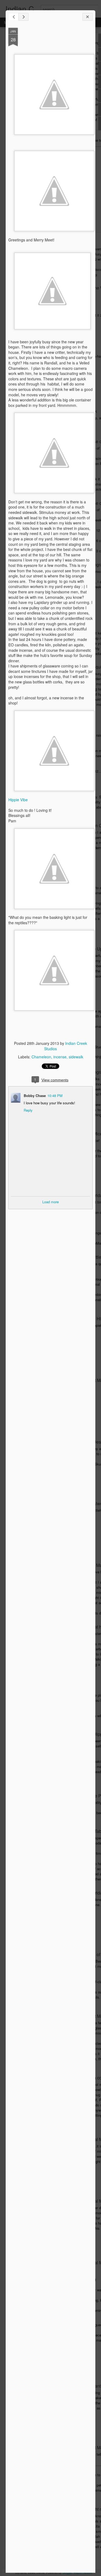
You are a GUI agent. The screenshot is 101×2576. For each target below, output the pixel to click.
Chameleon (41, 1057)
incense (60, 1057)
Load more (50, 1202)
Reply (28, 1110)
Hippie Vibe (18, 800)
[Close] (88, 17)
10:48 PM (55, 1096)
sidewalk (76, 1057)
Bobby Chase (35, 1096)
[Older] (23, 17)
